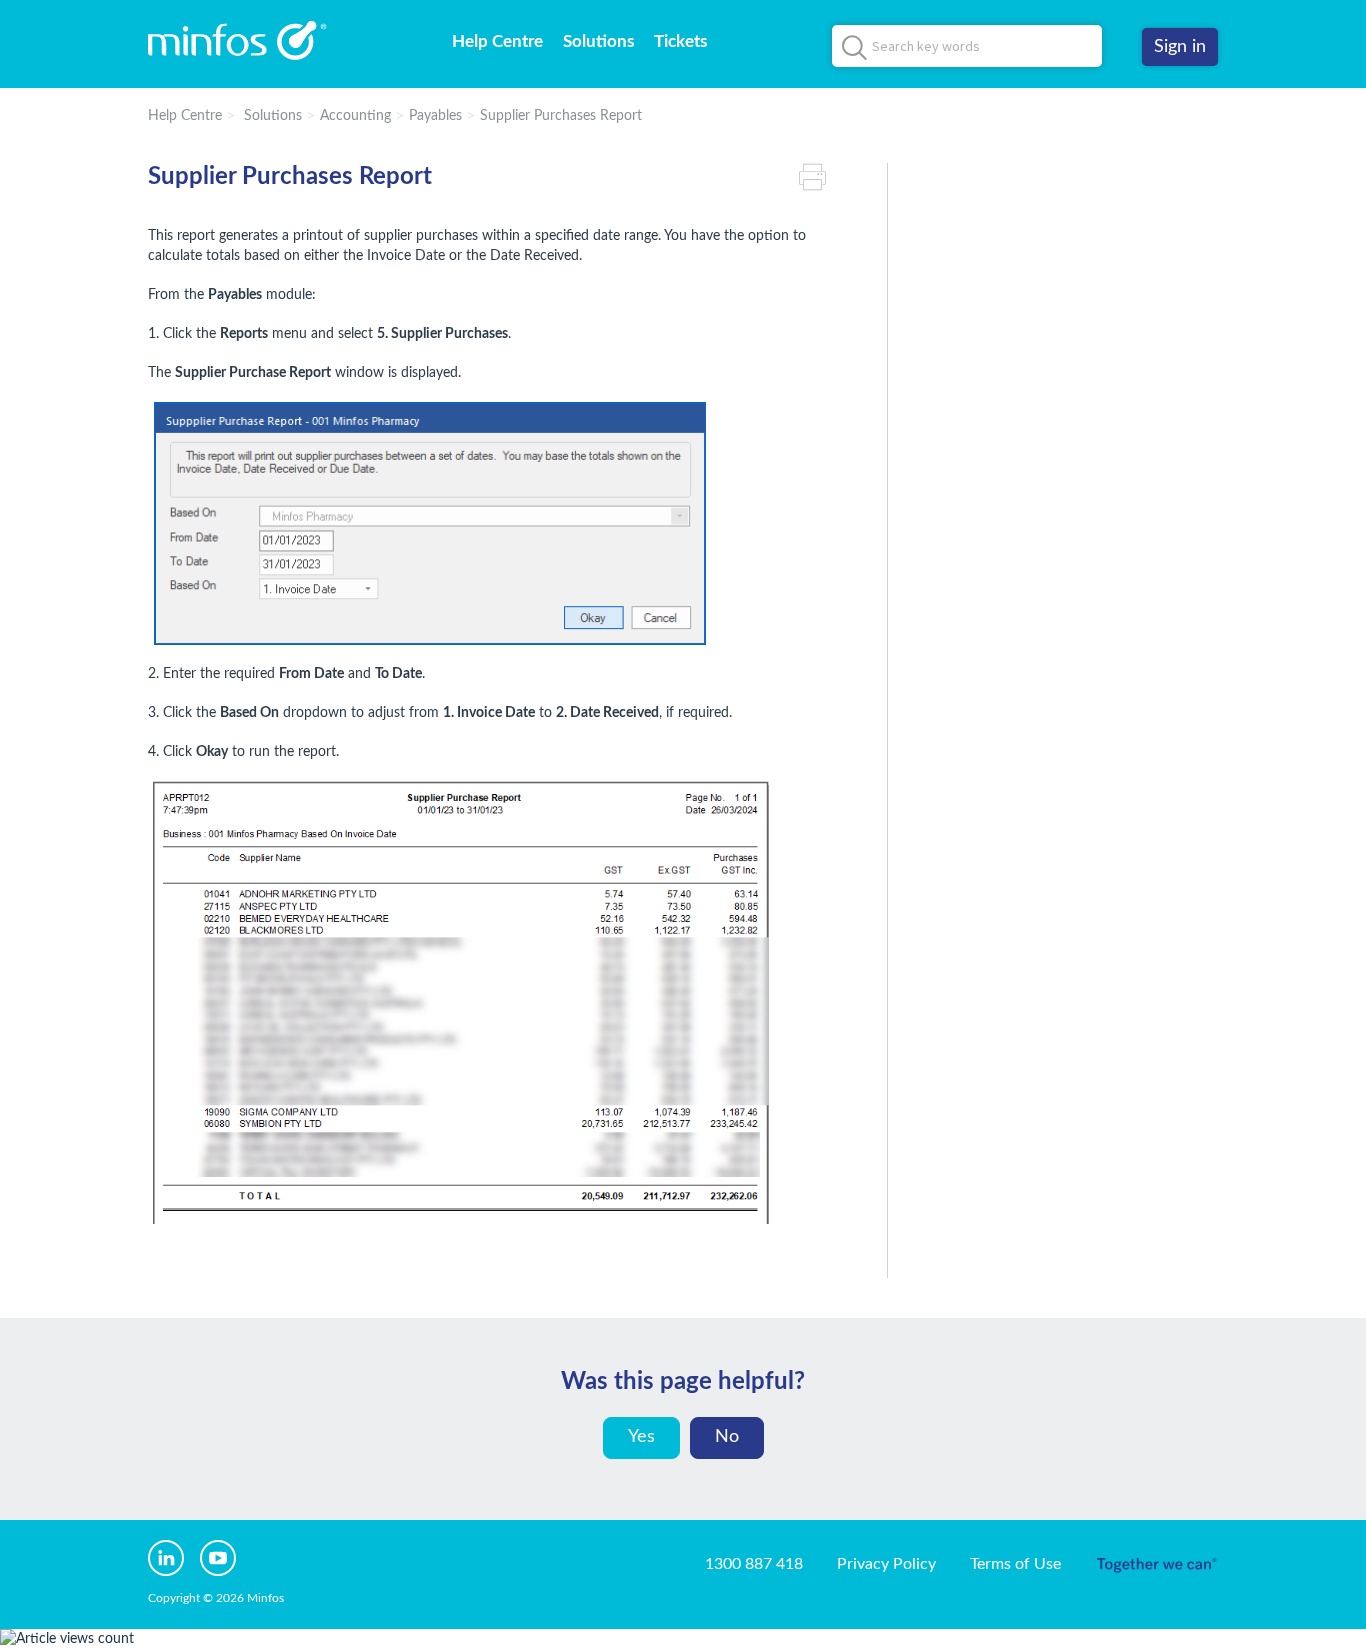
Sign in (1180, 47)
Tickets (680, 41)
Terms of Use (1015, 1564)
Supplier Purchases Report (561, 116)
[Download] (646, 574)
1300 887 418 (754, 1564)
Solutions (598, 41)
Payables (435, 116)
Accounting (355, 116)
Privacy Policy (886, 1564)
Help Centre (497, 41)
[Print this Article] (818, 177)
